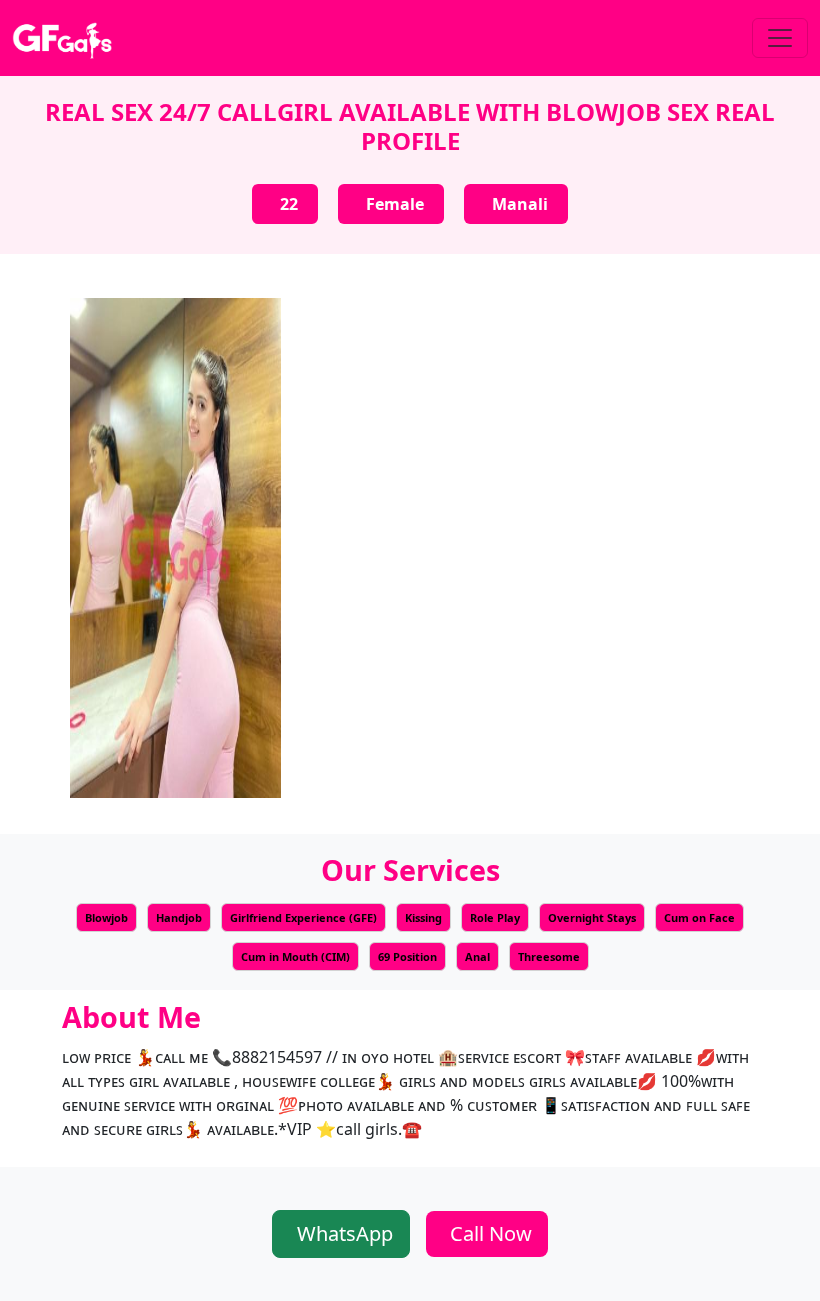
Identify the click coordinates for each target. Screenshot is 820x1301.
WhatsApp (345, 1233)
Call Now (491, 1233)
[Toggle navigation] (780, 38)
